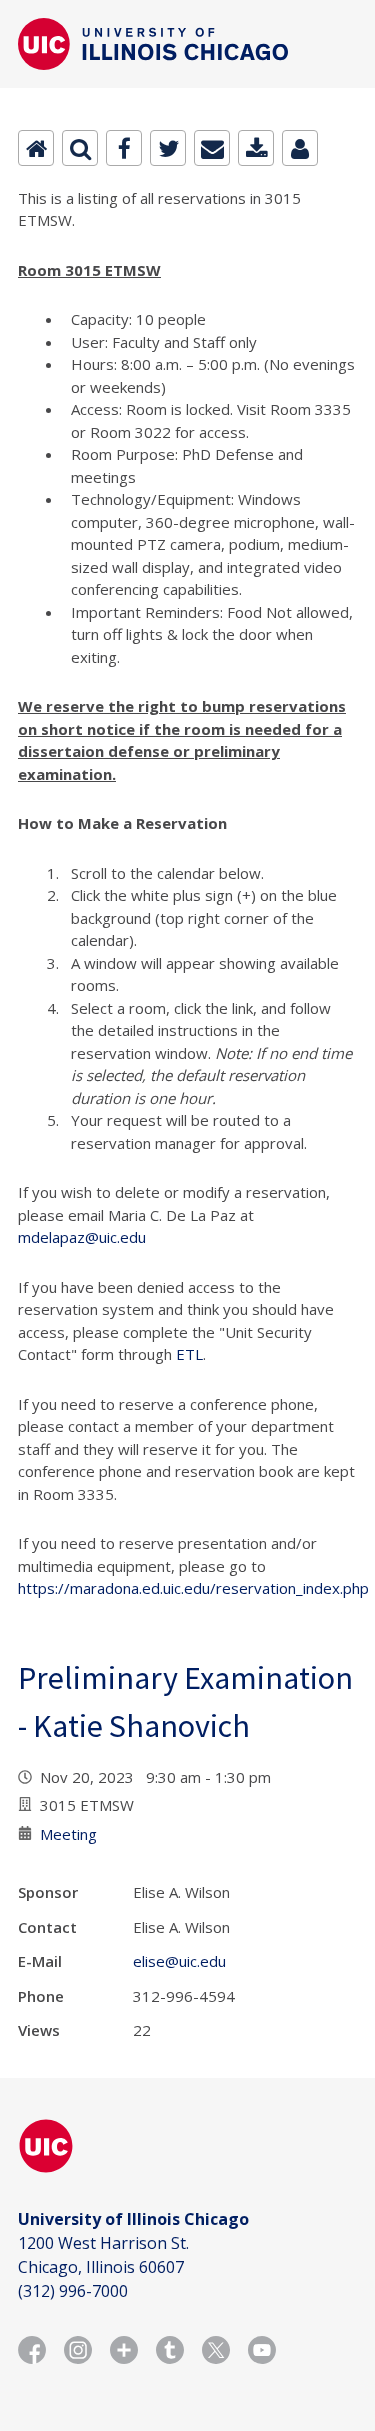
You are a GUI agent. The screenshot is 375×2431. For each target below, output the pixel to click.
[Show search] (80, 148)
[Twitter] (168, 148)
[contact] (300, 148)
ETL (189, 1354)
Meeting (68, 1834)
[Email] (212, 148)
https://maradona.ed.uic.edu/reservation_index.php (193, 1588)
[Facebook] (124, 148)
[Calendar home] (36, 148)
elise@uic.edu (179, 1961)
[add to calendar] (256, 148)
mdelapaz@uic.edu (82, 1237)
